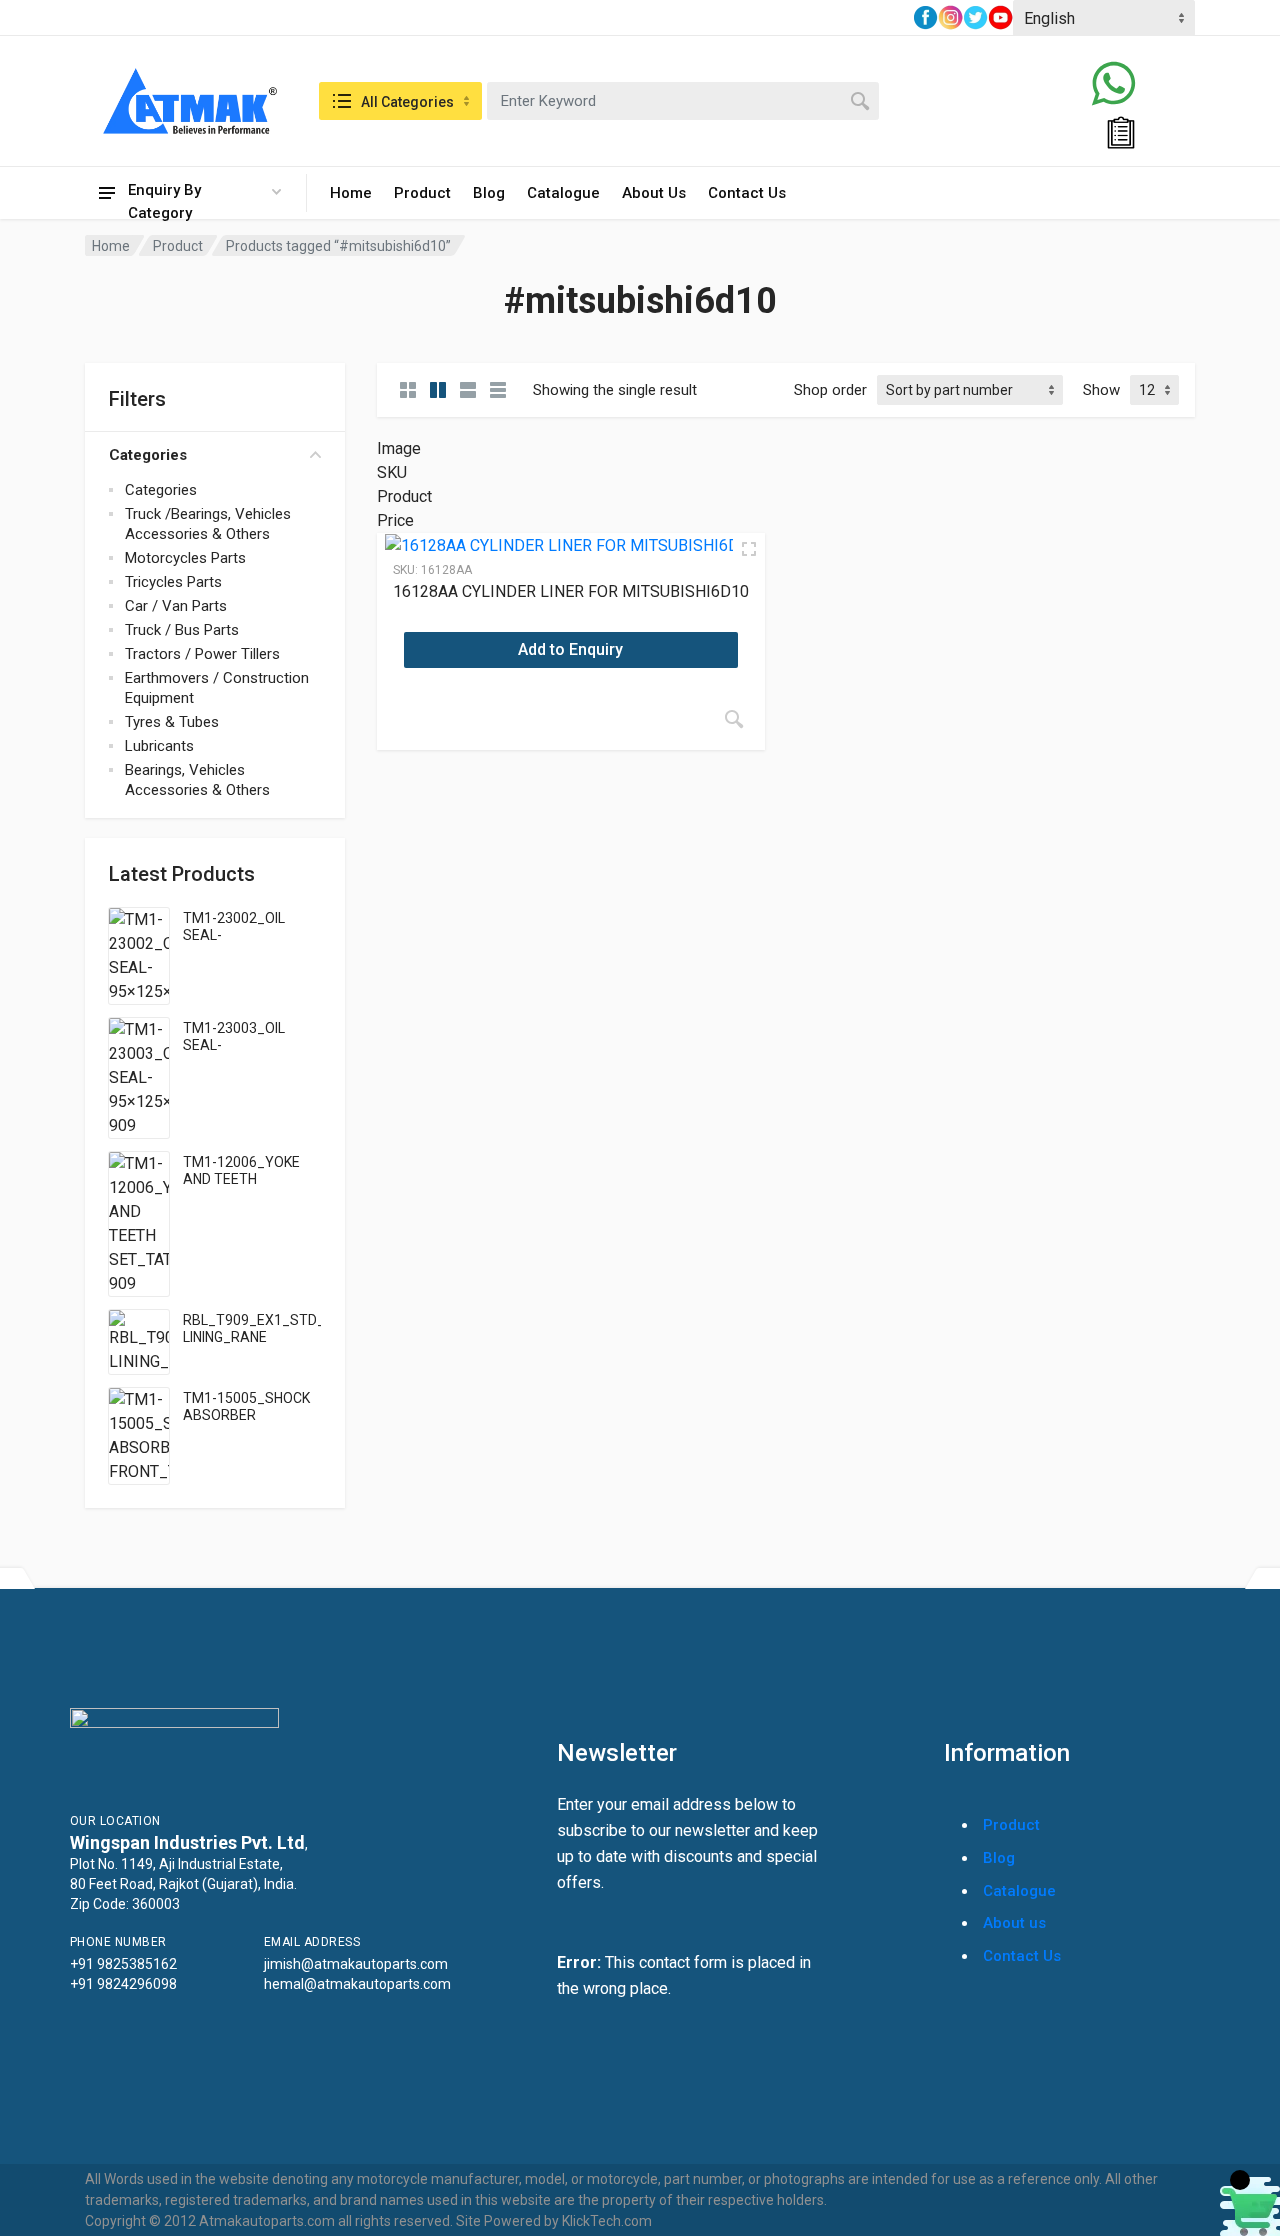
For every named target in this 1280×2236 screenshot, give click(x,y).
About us (1014, 1923)
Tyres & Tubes (172, 722)
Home (351, 193)
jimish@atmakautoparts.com (356, 1964)
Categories (148, 455)
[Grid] (408, 390)
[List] (468, 390)
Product (422, 193)
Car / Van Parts (176, 606)
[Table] (498, 390)
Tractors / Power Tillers (202, 654)
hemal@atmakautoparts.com (357, 1984)
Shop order (830, 390)
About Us (654, 193)
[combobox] (683, 101)
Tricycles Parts (173, 582)
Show (1101, 390)
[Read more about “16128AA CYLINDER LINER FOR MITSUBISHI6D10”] (734, 719)
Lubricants (159, 746)
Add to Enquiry (570, 649)
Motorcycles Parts (185, 558)
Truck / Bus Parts (182, 630)
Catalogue (563, 193)
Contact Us (747, 193)
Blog (489, 193)
